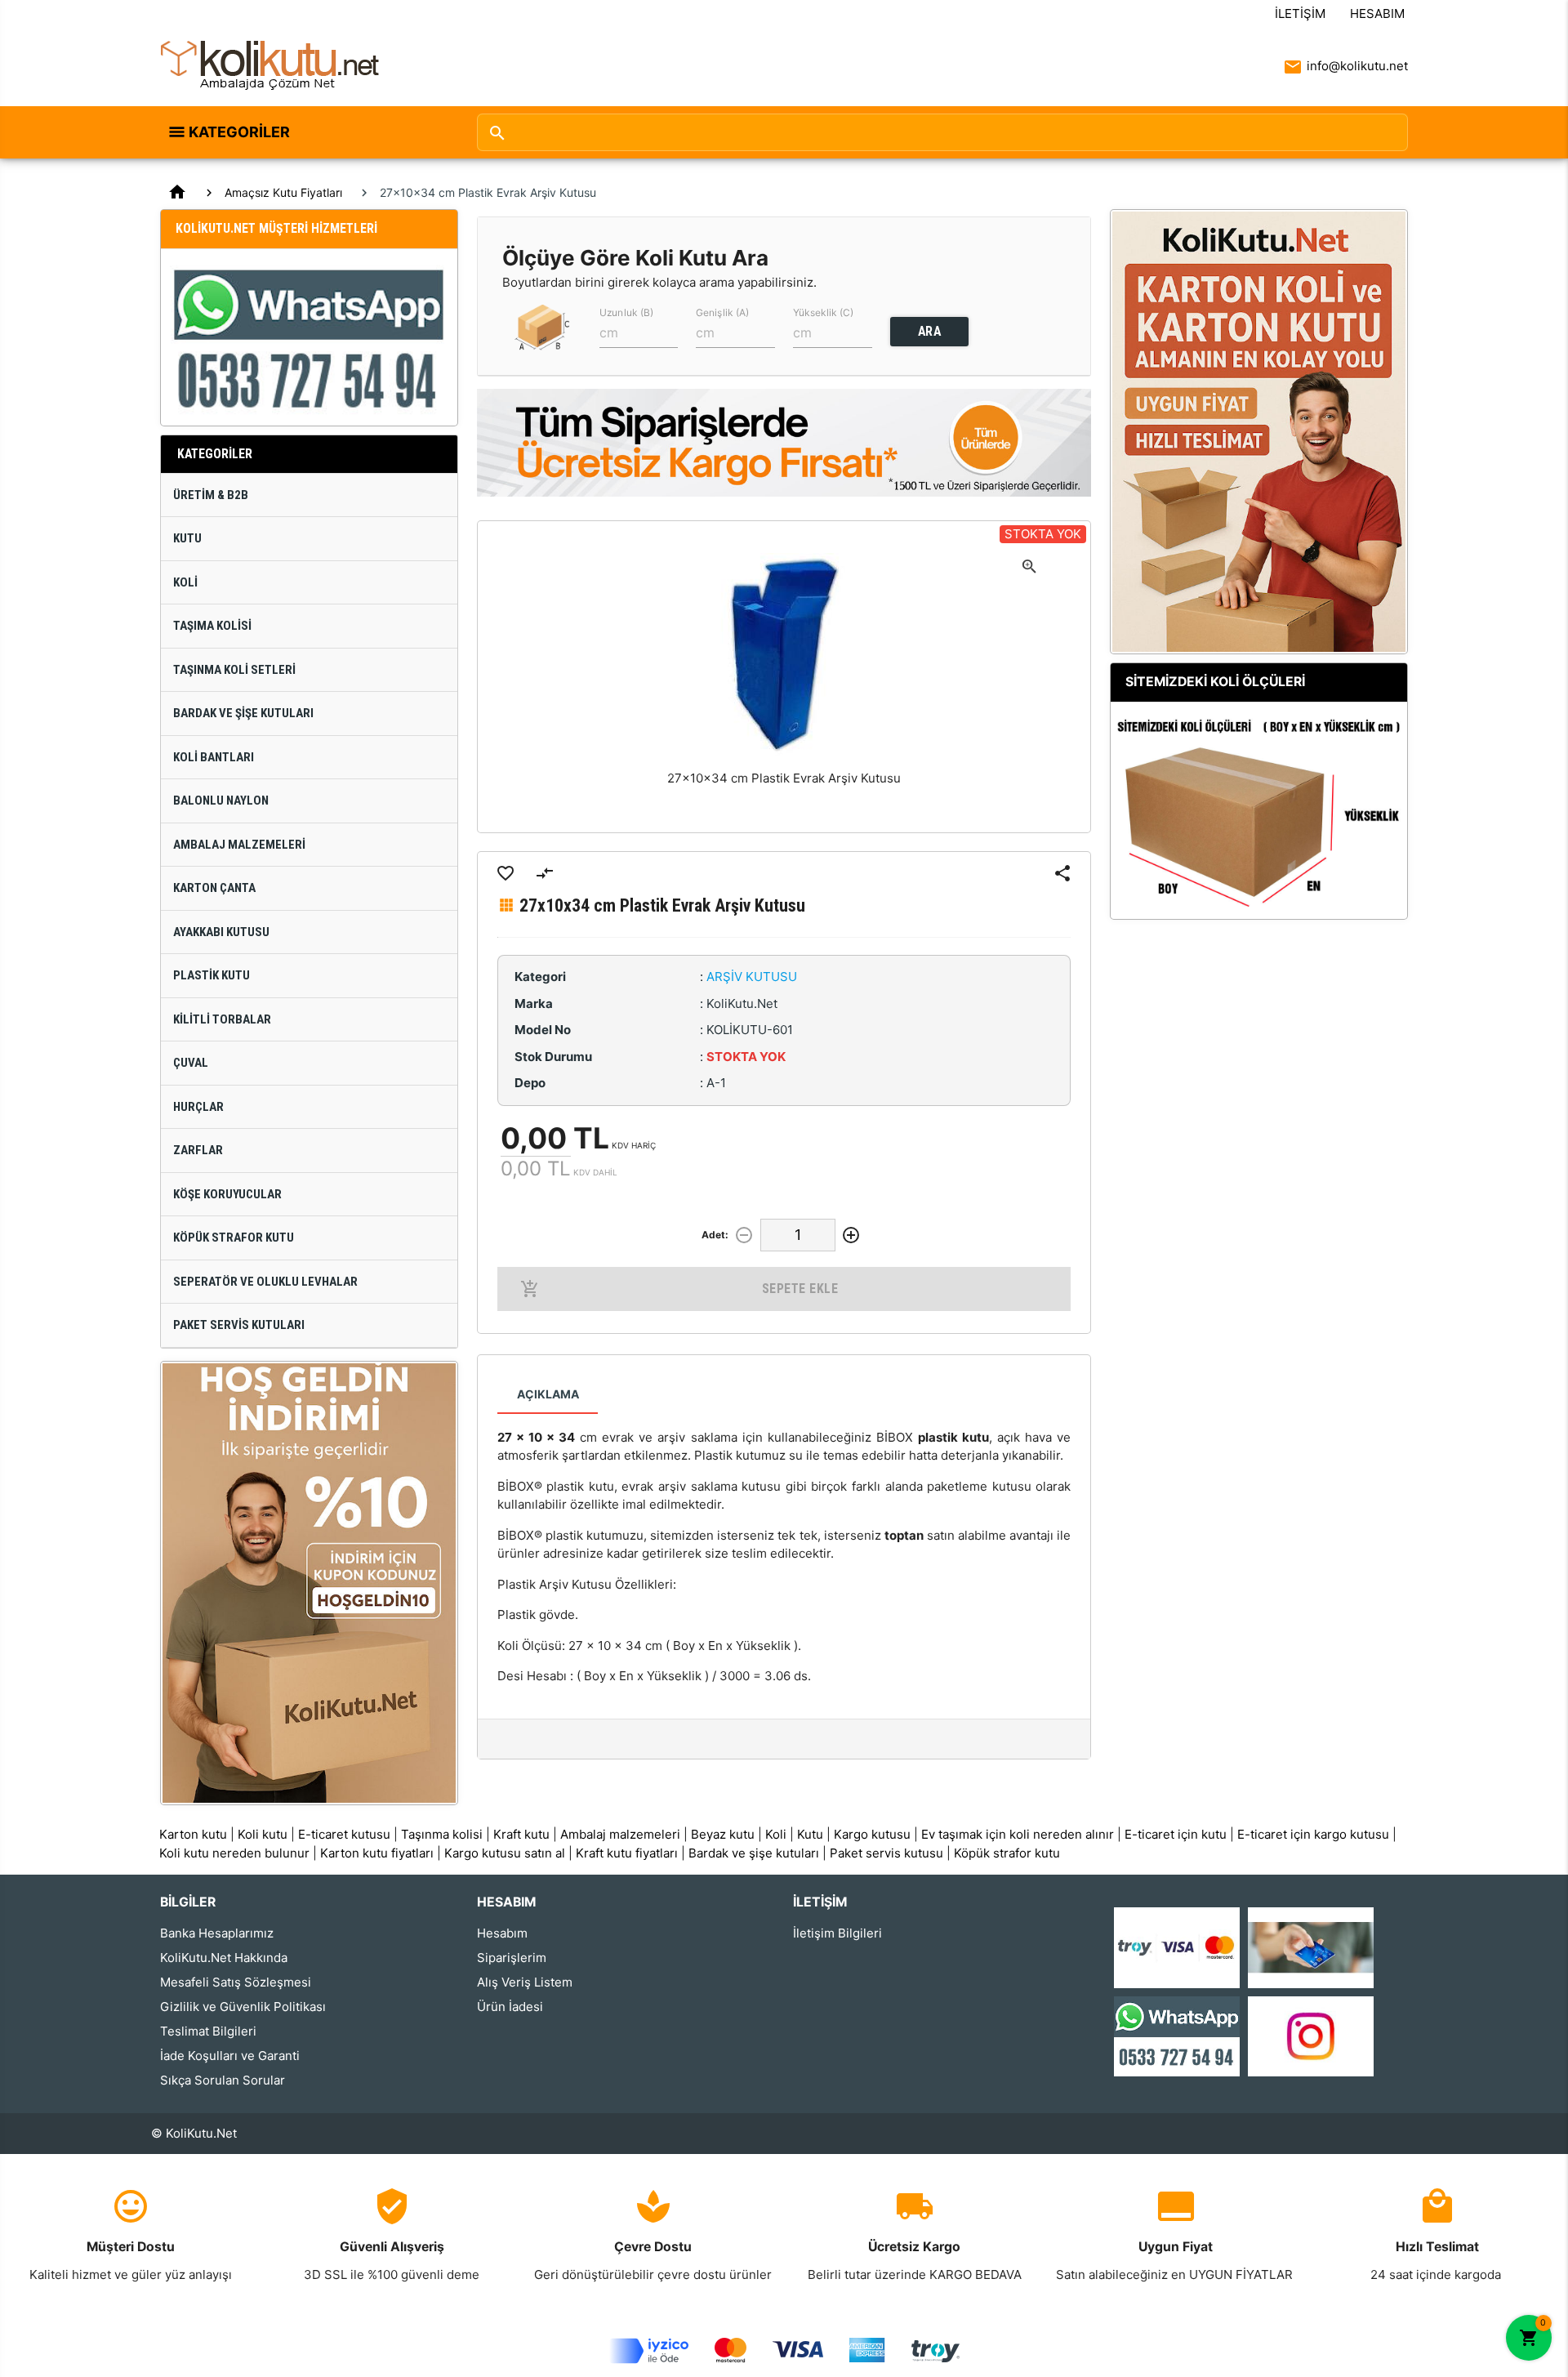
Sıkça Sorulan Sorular (223, 2080)
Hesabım (1377, 13)
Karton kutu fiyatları (377, 1853)
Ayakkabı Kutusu (221, 932)
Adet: (715, 1235)
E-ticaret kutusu (344, 1834)
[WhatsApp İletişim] (1177, 2035)
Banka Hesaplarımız (217, 1933)
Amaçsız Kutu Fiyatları (283, 192)
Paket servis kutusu (886, 1853)
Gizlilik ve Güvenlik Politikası (243, 2007)
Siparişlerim (512, 1958)
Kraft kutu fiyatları (627, 1853)
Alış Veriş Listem (525, 1982)
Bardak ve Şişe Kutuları (243, 713)
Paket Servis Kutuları (239, 1325)
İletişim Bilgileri (837, 1933)
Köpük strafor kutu (1007, 1853)
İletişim (1300, 13)
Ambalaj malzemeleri (620, 1834)
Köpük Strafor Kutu (234, 1238)
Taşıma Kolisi (212, 626)
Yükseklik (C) (823, 312)
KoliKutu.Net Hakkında (224, 1958)
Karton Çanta (214, 888)
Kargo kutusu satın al (505, 1853)
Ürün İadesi (510, 2007)
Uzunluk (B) (626, 312)
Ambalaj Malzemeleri (239, 845)
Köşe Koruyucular (227, 1194)
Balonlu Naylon (221, 801)
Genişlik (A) (722, 312)
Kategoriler (239, 132)
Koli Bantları (214, 757)
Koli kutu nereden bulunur (234, 1853)
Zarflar (198, 1150)
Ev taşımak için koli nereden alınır (1018, 1834)
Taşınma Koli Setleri (234, 670)
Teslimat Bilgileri (208, 2031)
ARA (930, 331)
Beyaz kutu (723, 1834)
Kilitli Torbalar (222, 1019)
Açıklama (548, 1394)
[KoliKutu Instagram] (1311, 2035)
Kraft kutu (521, 1834)
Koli (185, 582)
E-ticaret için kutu (1176, 1834)
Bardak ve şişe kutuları (754, 1853)
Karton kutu (193, 1834)
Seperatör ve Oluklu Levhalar (265, 1282)
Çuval (191, 1063)
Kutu (187, 538)
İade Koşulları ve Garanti (230, 2056)
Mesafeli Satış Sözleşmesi (236, 1982)
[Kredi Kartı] (1177, 1947)
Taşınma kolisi (442, 1834)
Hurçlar (198, 1107)
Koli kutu (263, 1834)
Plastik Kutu (212, 975)
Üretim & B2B (211, 495)
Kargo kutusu (872, 1834)
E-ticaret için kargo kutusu (1313, 1834)
